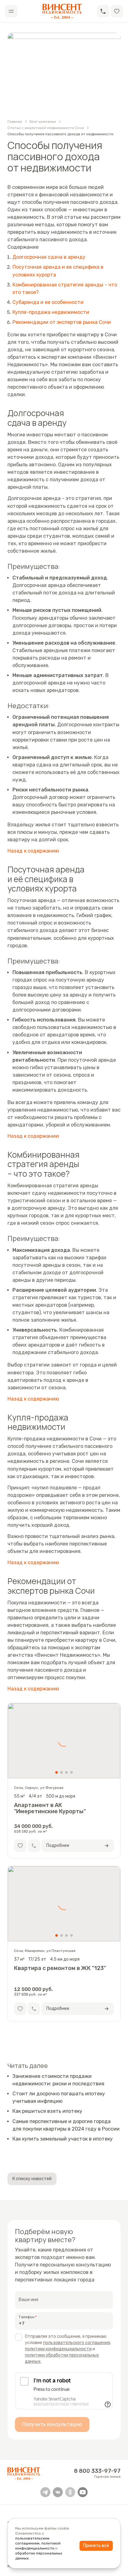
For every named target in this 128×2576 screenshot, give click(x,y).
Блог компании (43, 122)
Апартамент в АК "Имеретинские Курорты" (50, 1808)
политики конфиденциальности (58, 2349)
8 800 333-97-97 (97, 2471)
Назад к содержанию (33, 851)
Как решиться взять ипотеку (47, 2111)
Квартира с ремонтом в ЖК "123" (60, 1968)
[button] (103, 11)
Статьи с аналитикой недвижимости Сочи (46, 128)
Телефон (27, 2317)
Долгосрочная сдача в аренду (49, 257)
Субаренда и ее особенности (48, 302)
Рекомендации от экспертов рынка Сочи (62, 322)
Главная (15, 122)
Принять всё (96, 2546)
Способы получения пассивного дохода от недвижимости (60, 134)
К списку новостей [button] (32, 2179)
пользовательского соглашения (77, 2343)
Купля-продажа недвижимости (51, 312)
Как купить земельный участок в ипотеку (63, 2139)
